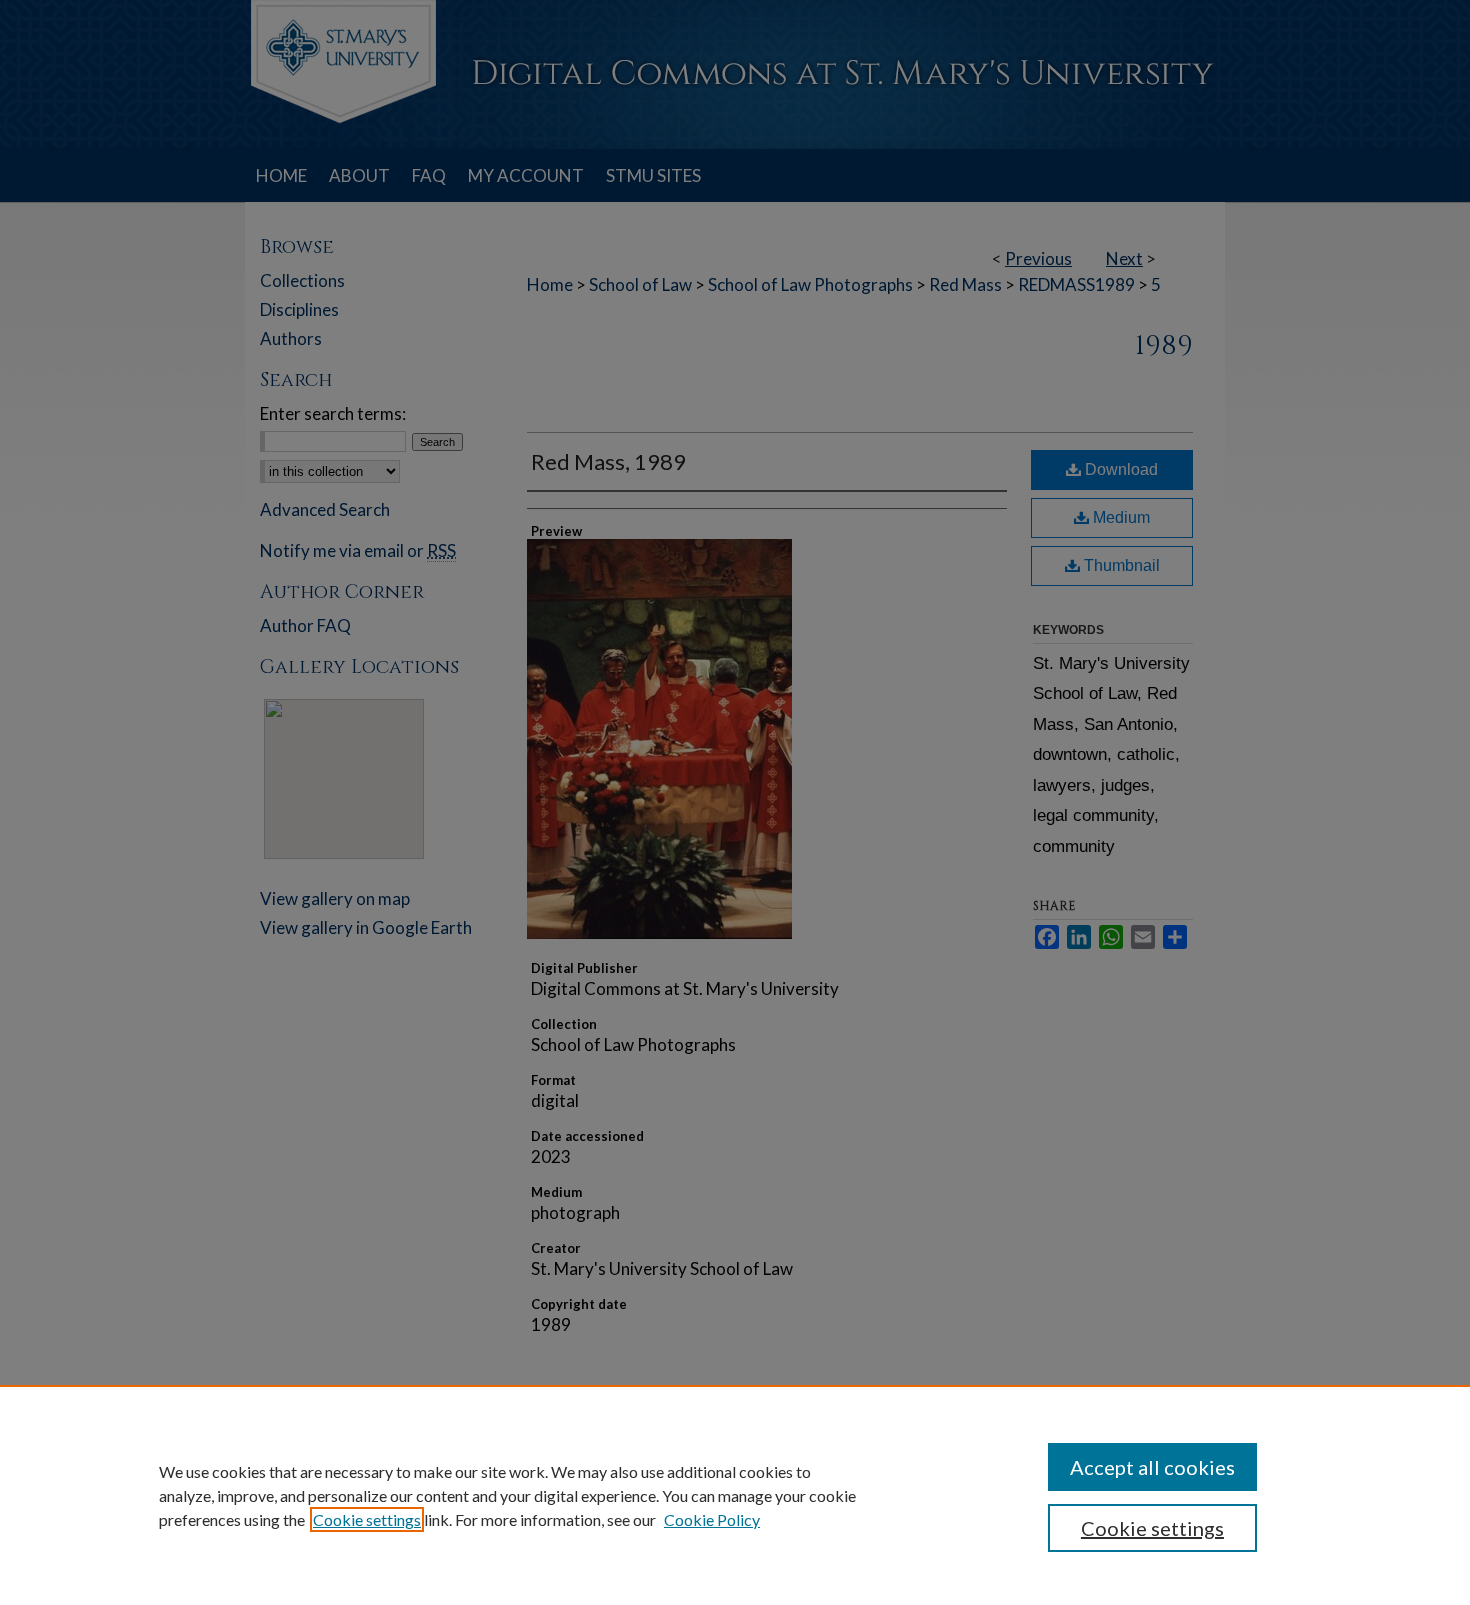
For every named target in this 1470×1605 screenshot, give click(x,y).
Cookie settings (367, 1519)
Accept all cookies (1152, 1467)
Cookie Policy (712, 1519)
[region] (735, 1495)
